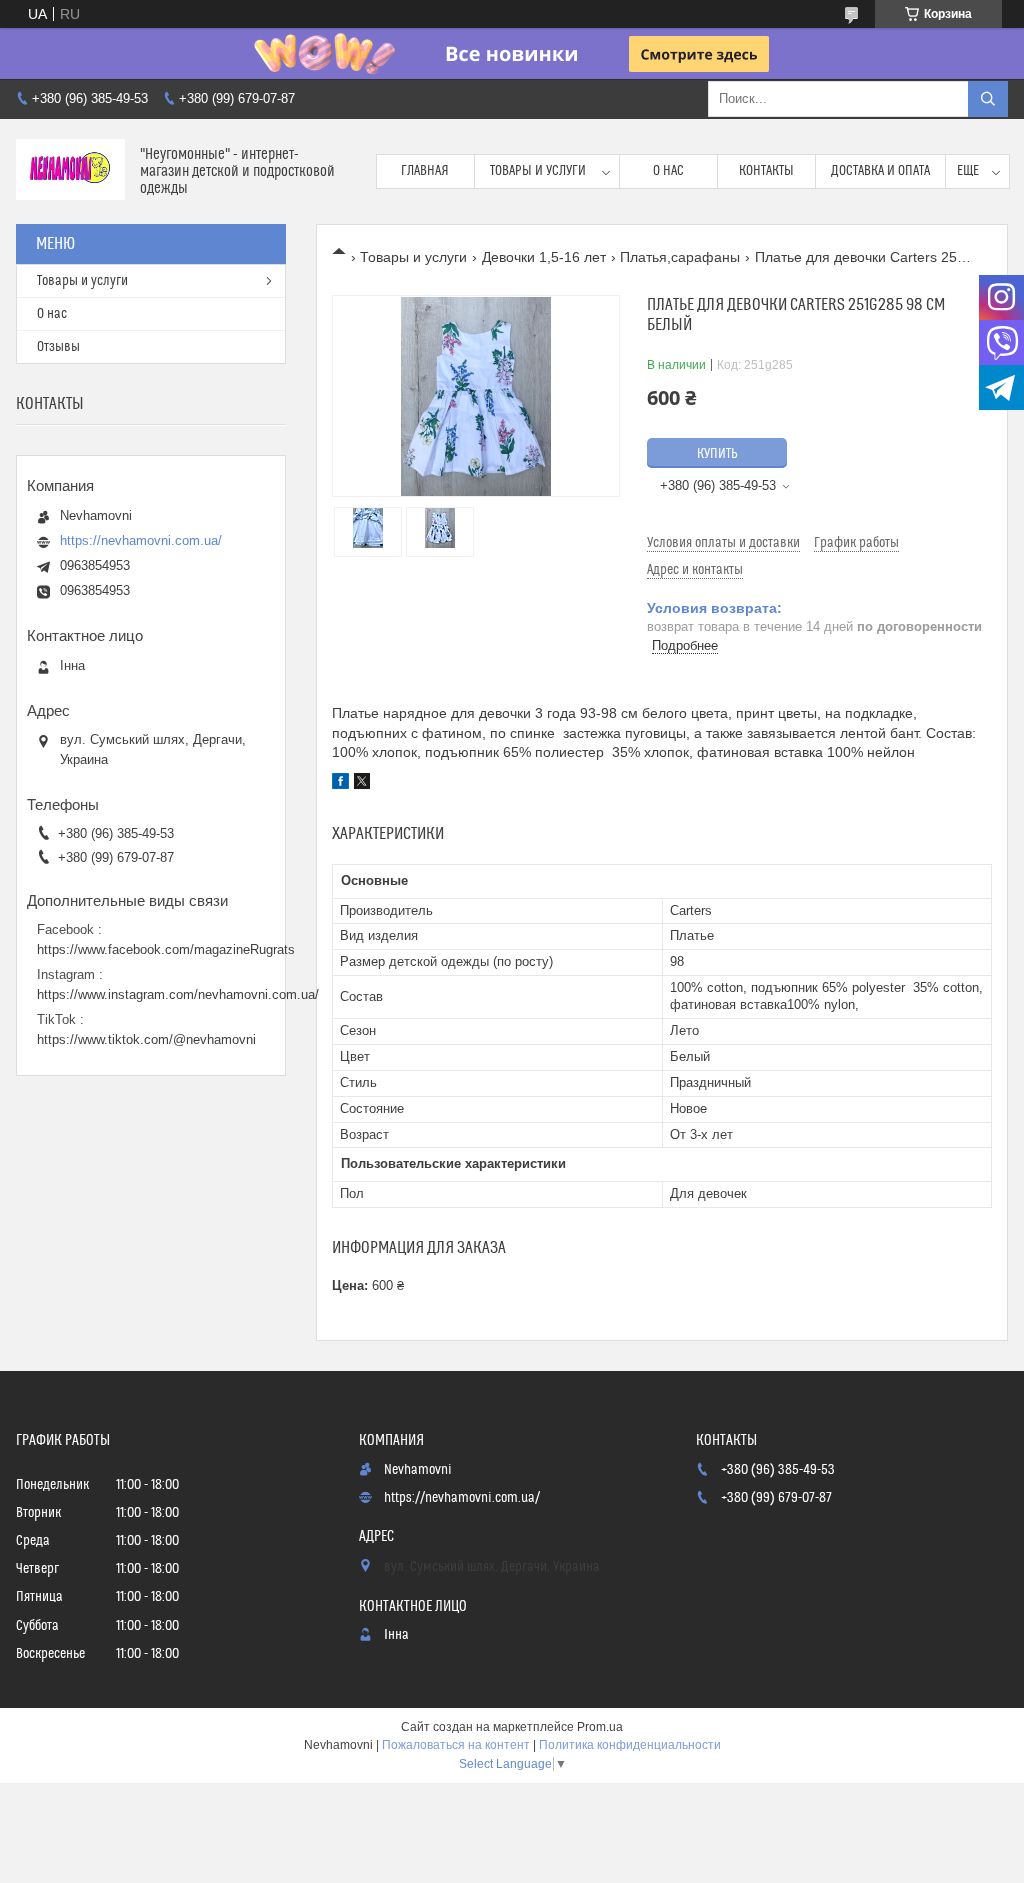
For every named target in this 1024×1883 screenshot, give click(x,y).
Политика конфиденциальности (630, 1745)
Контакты (766, 171)
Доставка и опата (880, 171)
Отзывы (58, 347)
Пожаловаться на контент (456, 1745)
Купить (717, 454)
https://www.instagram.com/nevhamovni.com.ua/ (178, 994)
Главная (425, 171)
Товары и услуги (538, 171)
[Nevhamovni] (70, 171)
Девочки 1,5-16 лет (544, 257)
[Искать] (988, 99)
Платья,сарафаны (680, 257)
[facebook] (340, 784)
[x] (362, 784)
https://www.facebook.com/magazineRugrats (166, 949)
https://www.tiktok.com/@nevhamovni (146, 1039)
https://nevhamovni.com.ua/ (141, 540)
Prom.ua (600, 1727)
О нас (668, 171)
